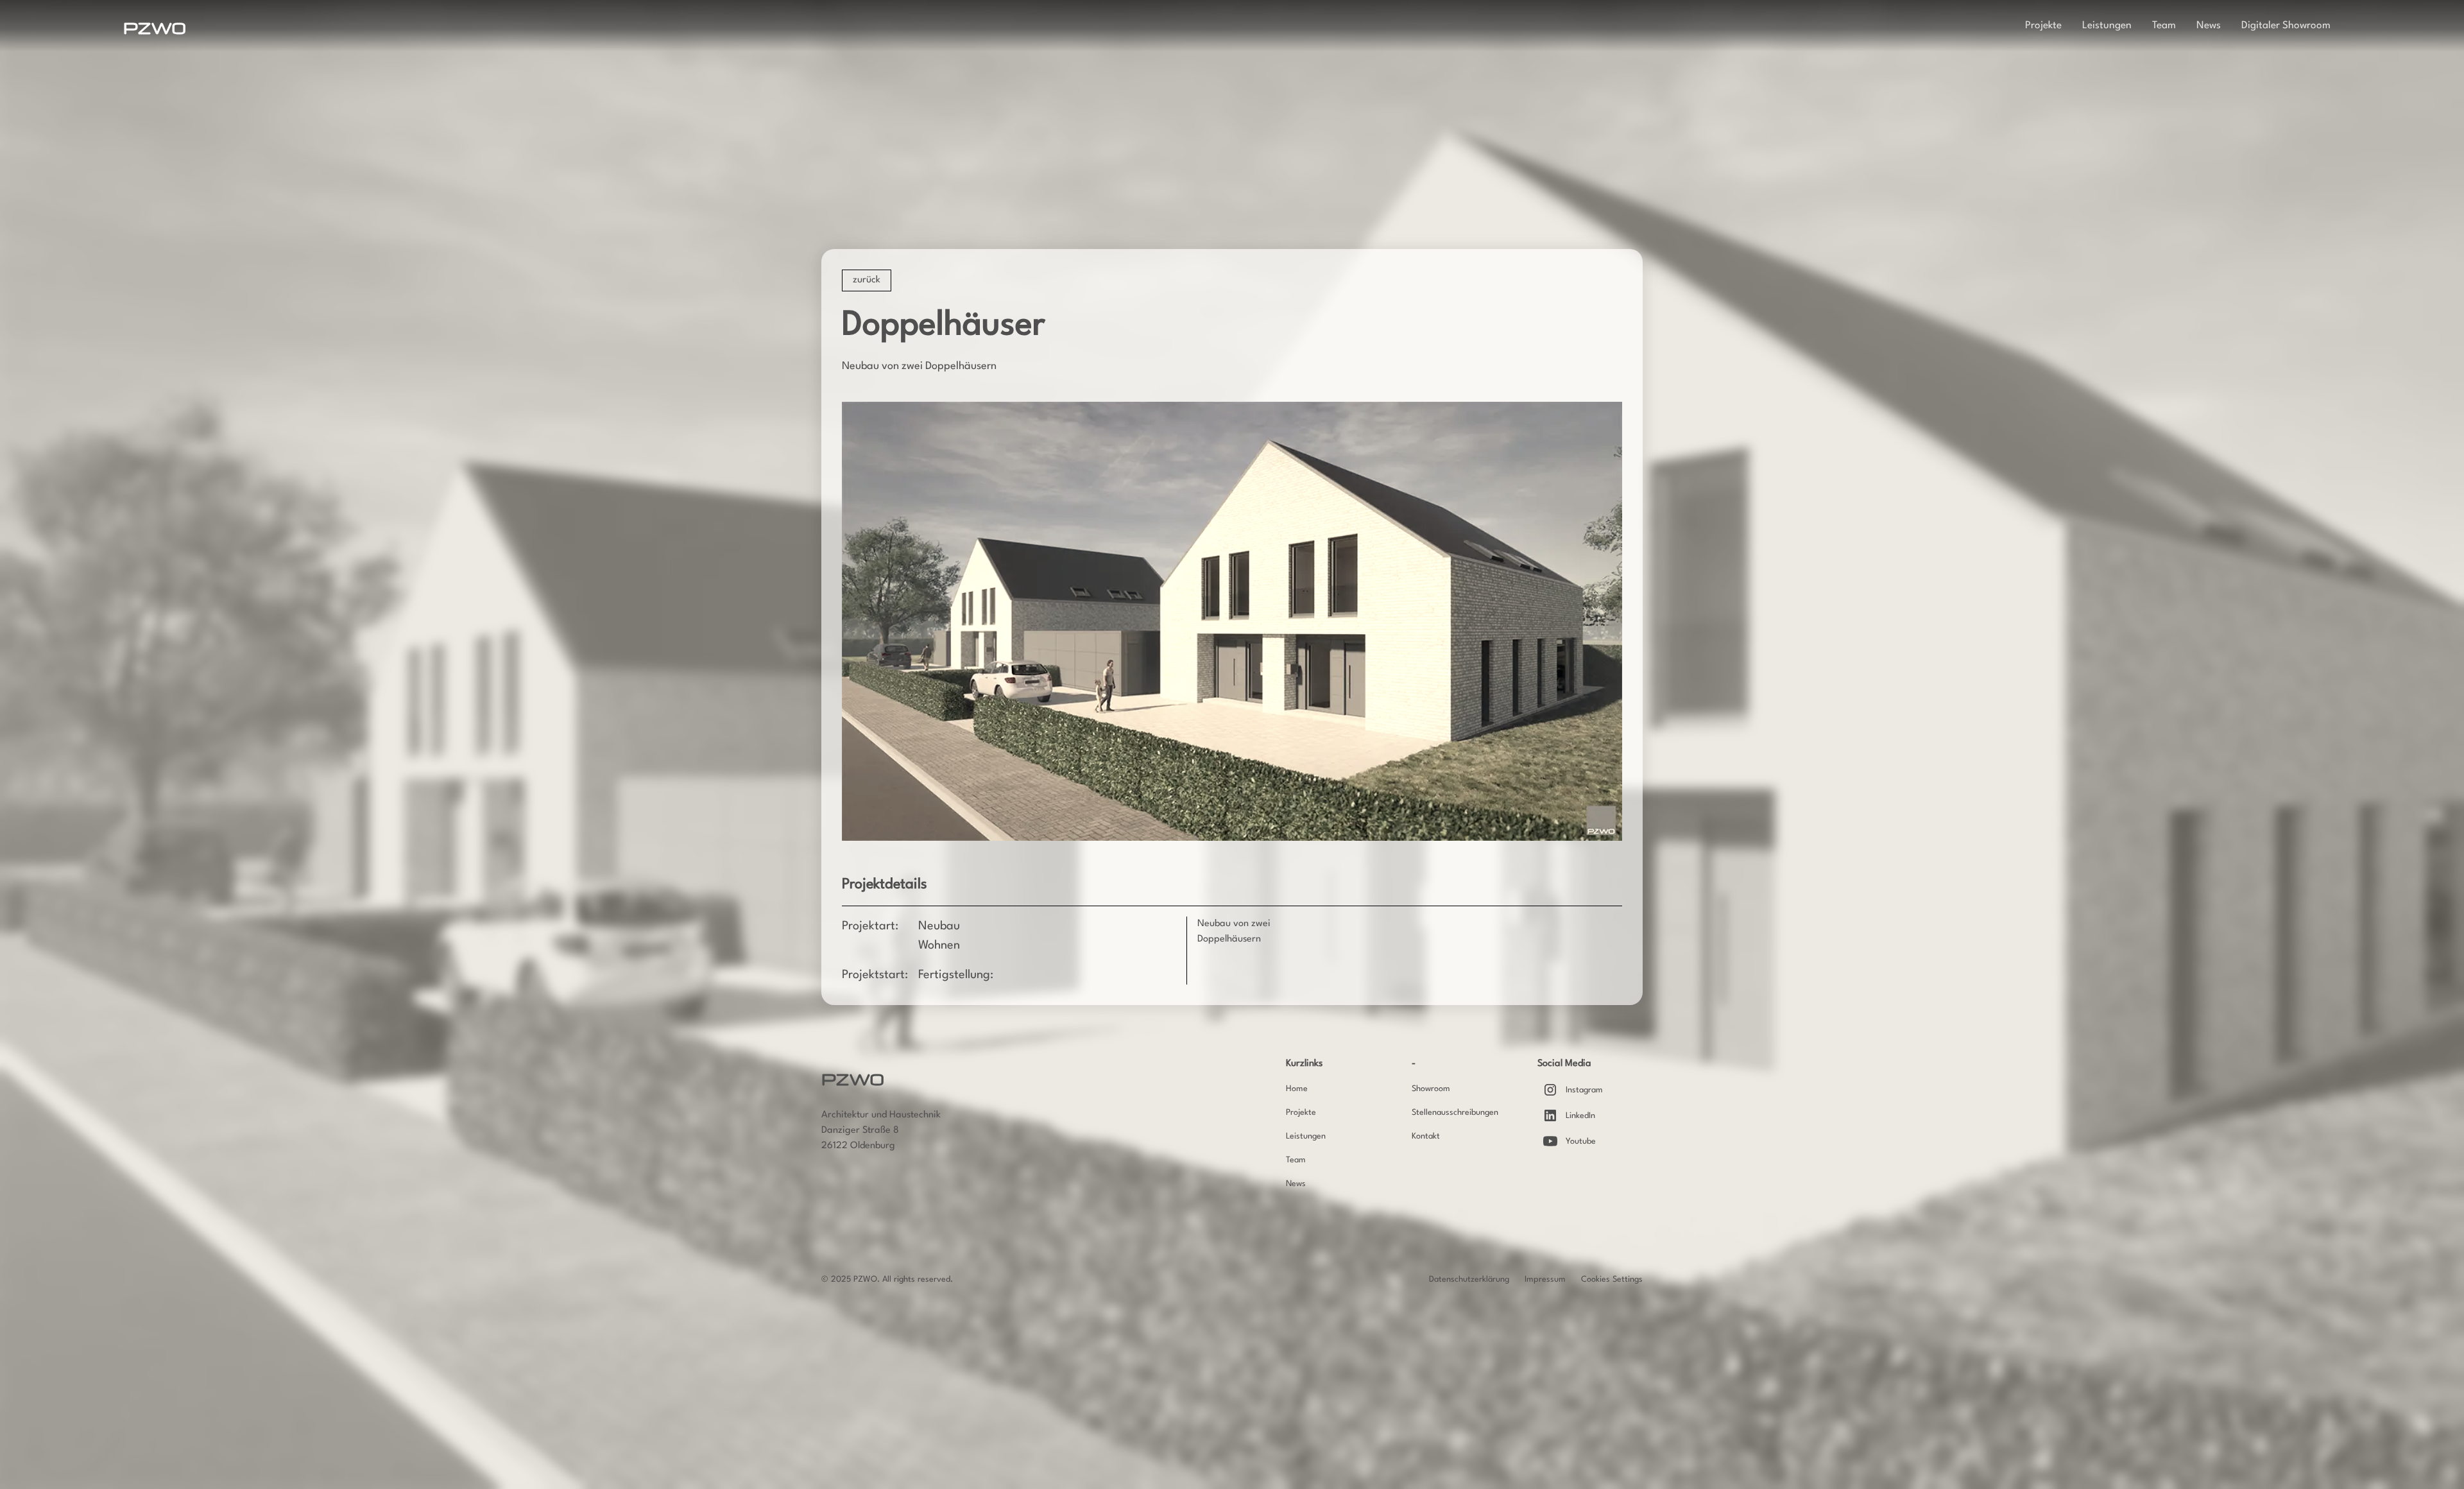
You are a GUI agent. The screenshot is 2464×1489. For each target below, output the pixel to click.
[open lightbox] (1232, 621)
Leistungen (2107, 26)
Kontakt (1426, 1136)
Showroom (1431, 1089)
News (2209, 26)
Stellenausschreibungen (1455, 1113)
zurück (867, 280)
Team (2164, 26)
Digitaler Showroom (2286, 26)
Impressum (1545, 1279)
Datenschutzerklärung (1469, 1279)
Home (1297, 1089)
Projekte (2043, 26)
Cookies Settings (1612, 1279)
